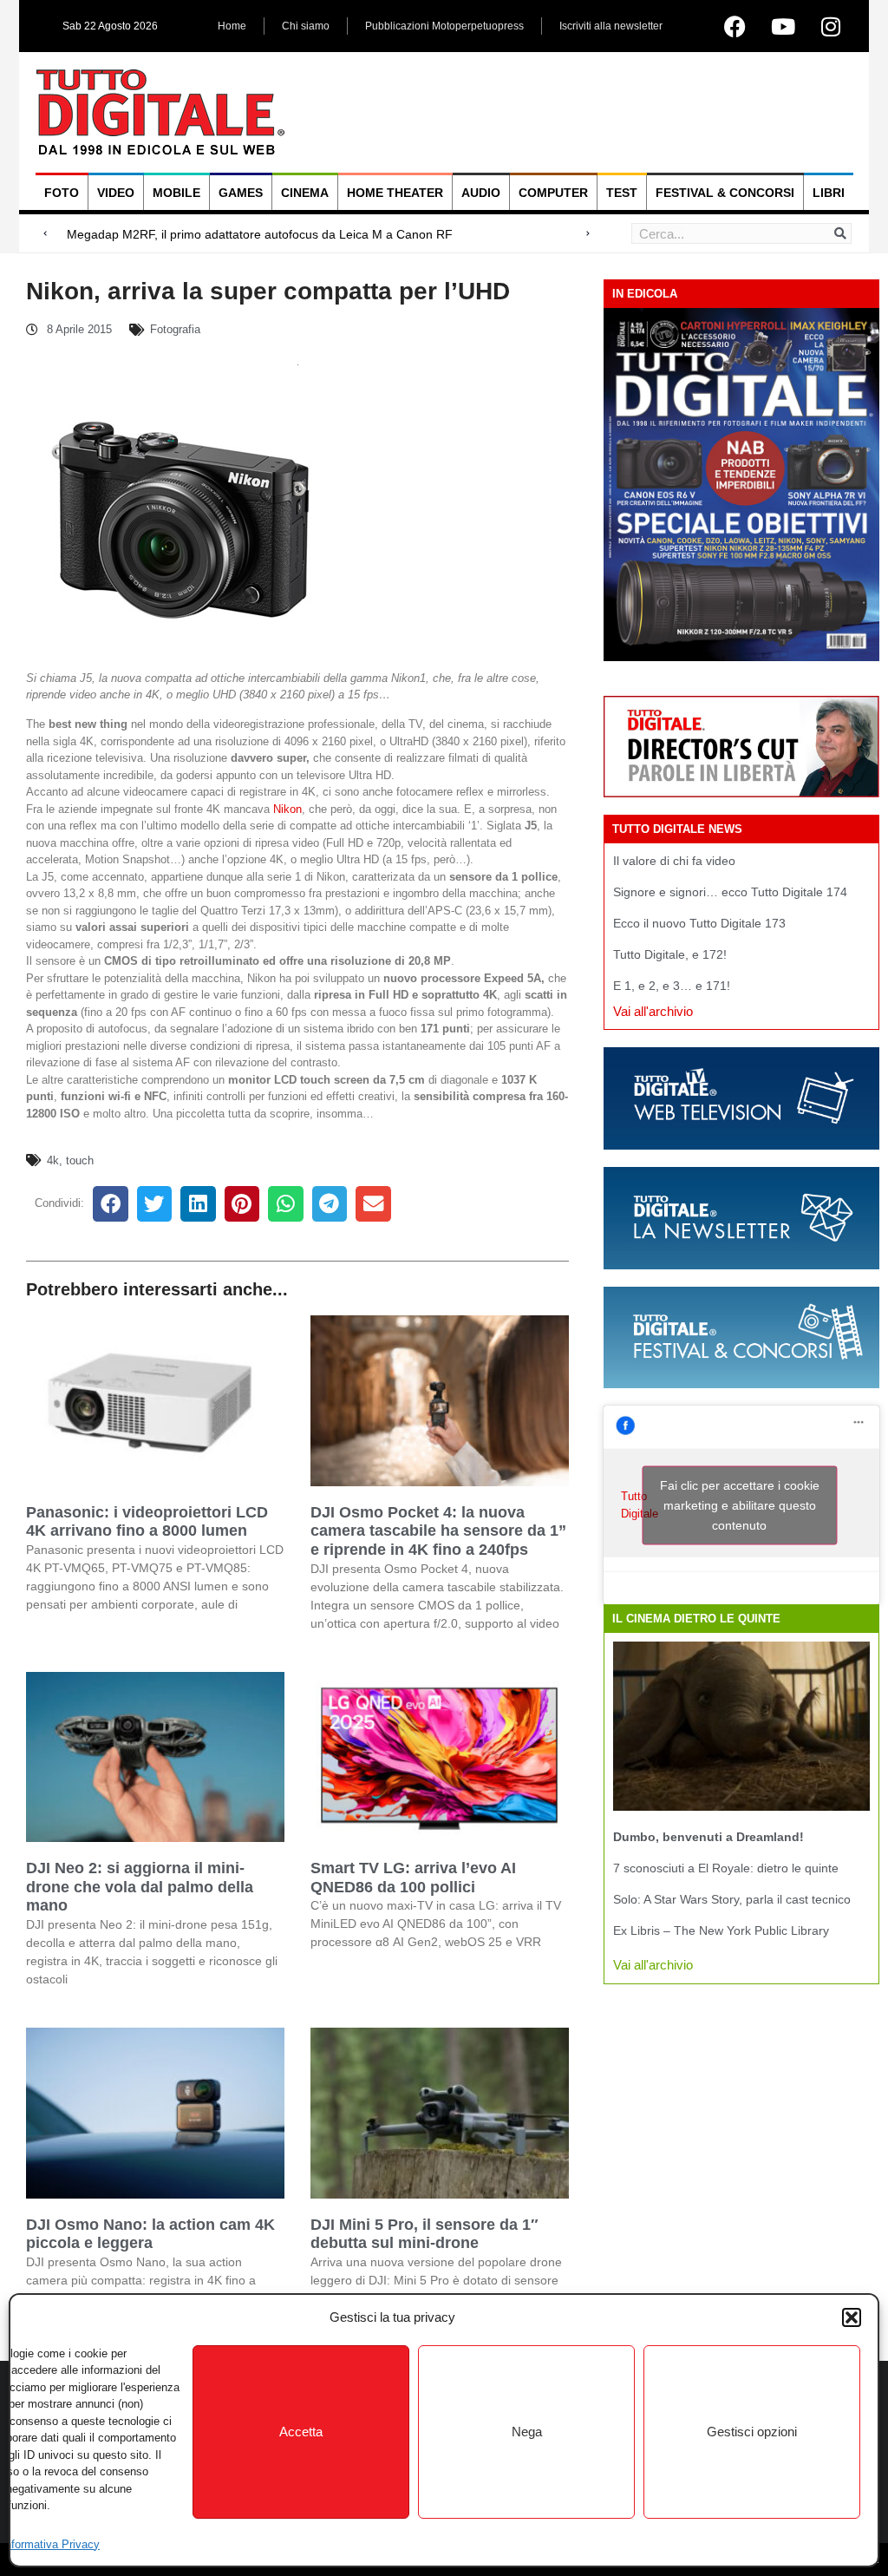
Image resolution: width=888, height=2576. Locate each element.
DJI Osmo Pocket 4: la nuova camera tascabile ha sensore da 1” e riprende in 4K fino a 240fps (438, 1531)
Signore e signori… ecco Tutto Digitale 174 (730, 892)
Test (622, 193)
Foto (62, 193)
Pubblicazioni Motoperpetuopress (444, 26)
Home (232, 26)
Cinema (305, 193)
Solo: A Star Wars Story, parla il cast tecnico (732, 1899)
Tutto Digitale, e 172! (670, 954)
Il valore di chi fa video (674, 861)
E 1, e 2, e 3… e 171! (672, 986)
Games (241, 193)
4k (53, 1160)
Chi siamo (306, 26)
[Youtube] (783, 26)
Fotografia (175, 329)
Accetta (301, 2432)
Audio (481, 193)
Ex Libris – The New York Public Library (721, 1930)
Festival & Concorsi (725, 193)
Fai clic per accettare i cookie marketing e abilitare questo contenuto (740, 1504)
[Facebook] (735, 26)
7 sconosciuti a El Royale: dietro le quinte (726, 1868)
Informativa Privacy (51, 2544)
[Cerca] (840, 233)
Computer (553, 193)
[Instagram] (831, 26)
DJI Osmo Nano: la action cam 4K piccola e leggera (150, 2234)
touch (80, 1160)
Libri (829, 193)
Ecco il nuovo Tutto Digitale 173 (699, 923)
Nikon (287, 809)
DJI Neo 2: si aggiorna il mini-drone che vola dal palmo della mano (140, 1887)
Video (116, 193)
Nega (527, 2432)
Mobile (176, 193)
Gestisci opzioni (752, 2432)
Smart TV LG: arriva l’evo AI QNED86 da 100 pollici (413, 1878)
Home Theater (395, 193)
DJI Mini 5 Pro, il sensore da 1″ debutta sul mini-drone (424, 2234)
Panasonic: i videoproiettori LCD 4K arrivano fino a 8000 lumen (147, 1522)
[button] (852, 2317)
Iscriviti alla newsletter (611, 26)
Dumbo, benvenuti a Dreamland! (708, 1837)
